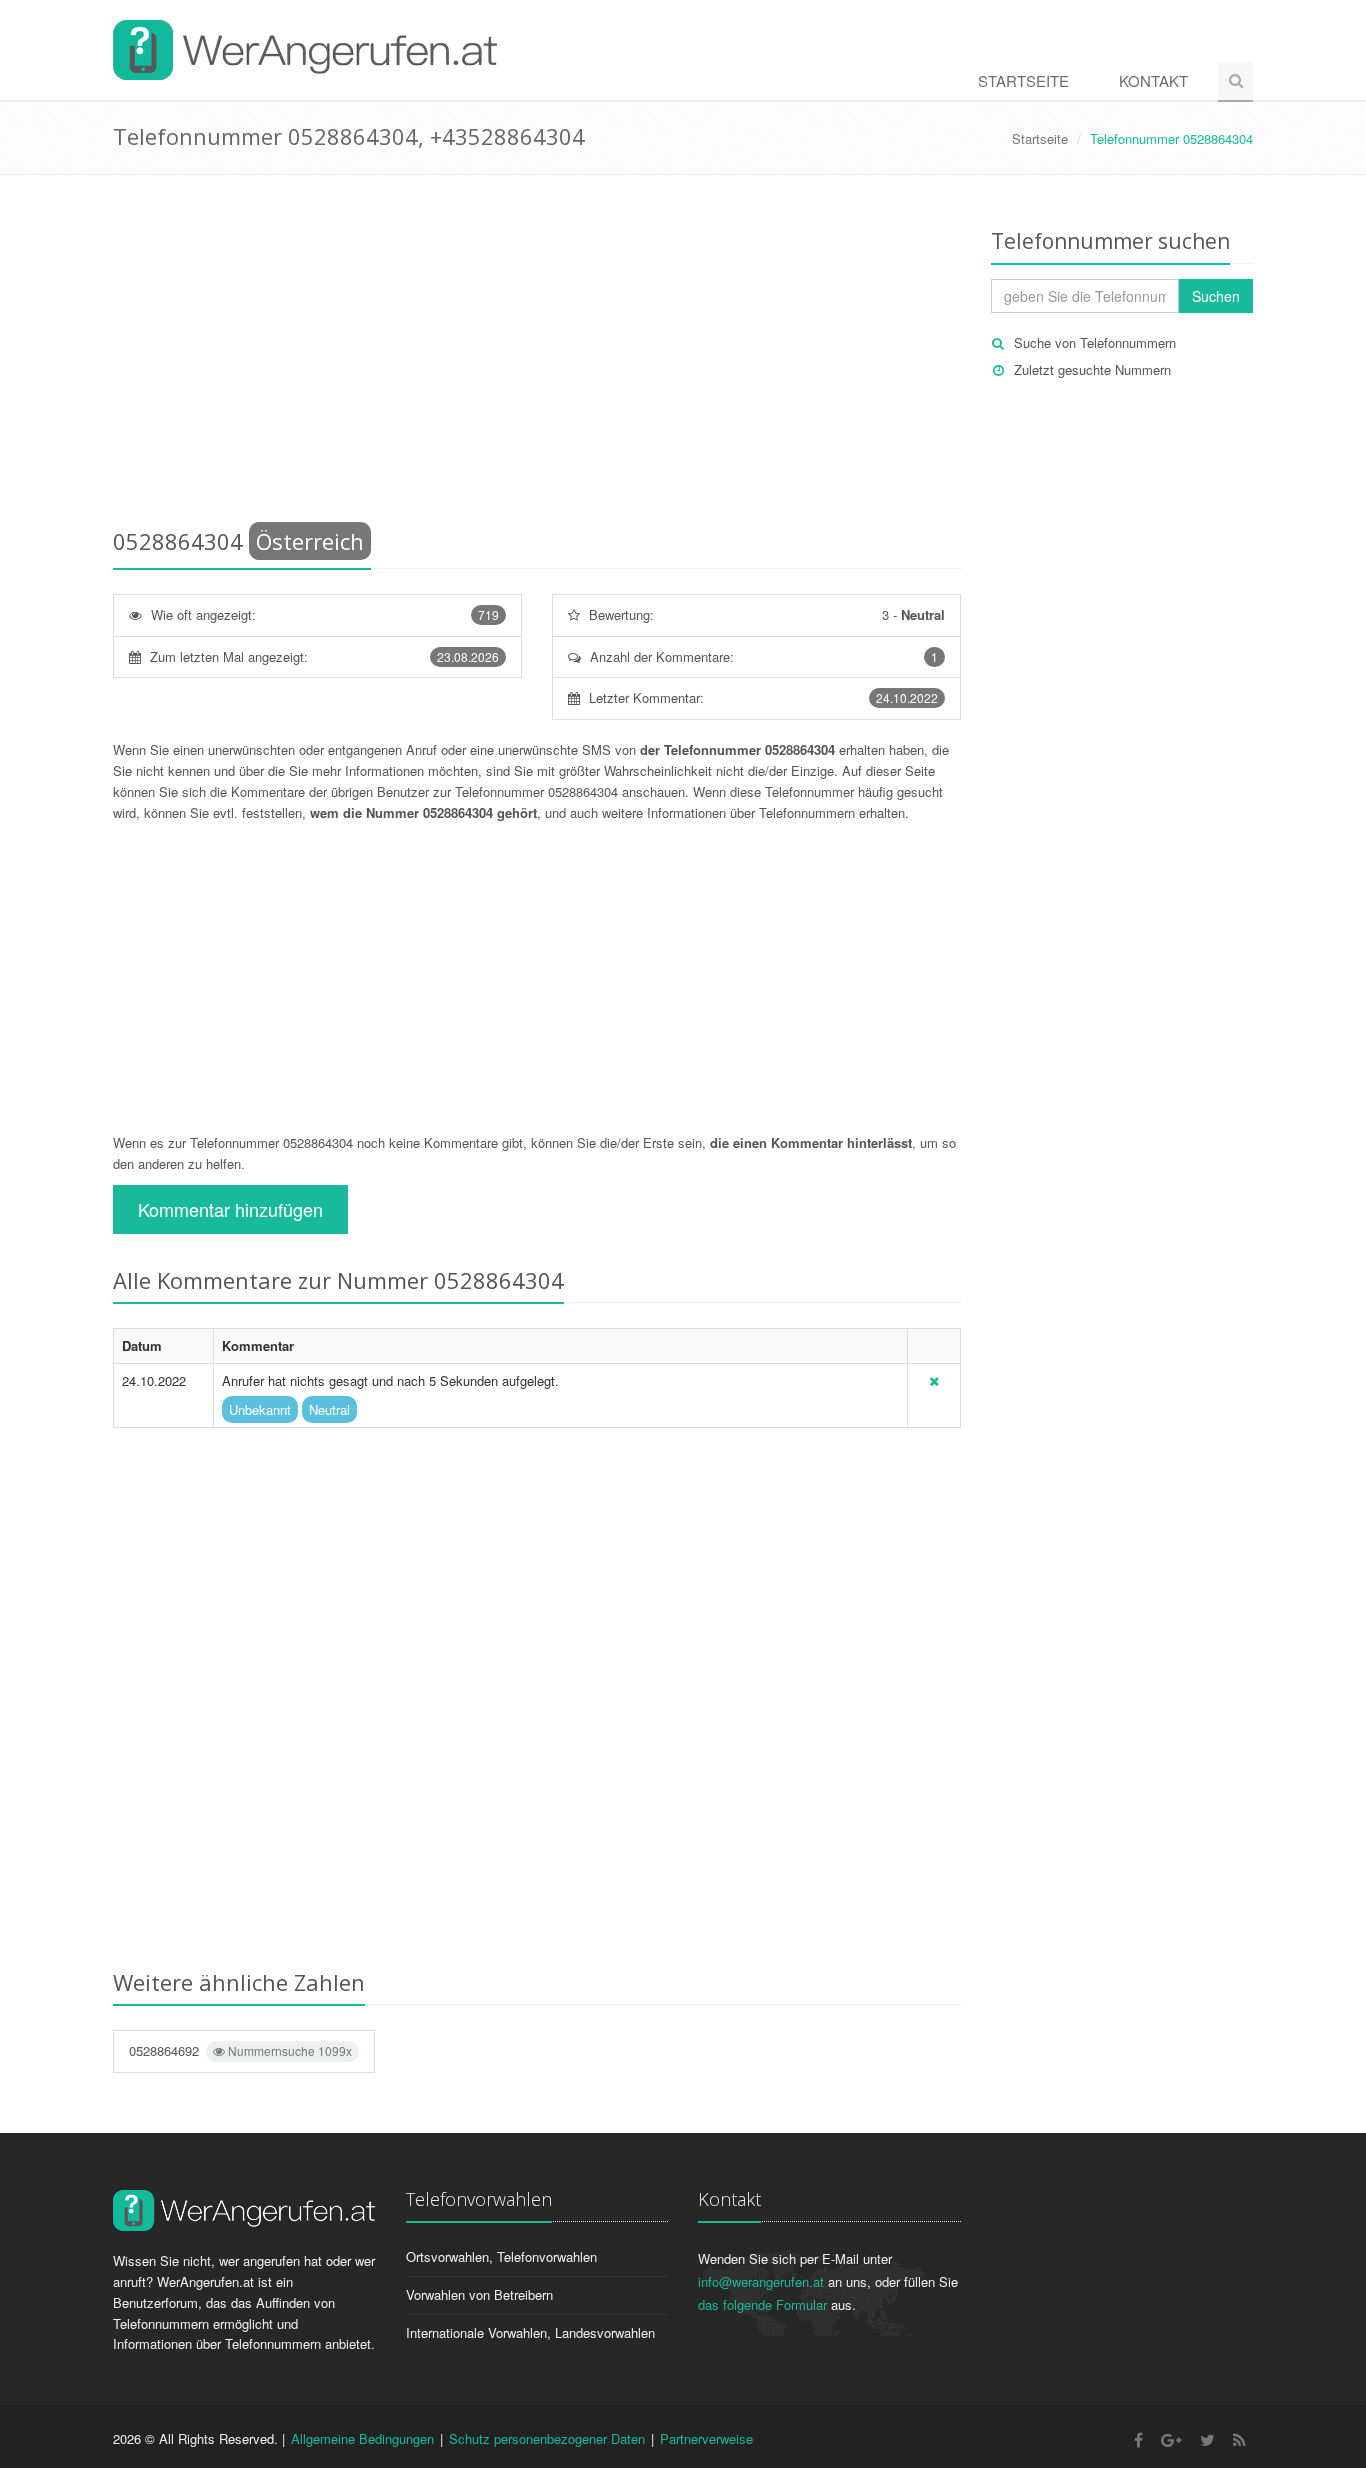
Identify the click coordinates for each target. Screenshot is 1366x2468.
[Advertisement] (537, 355)
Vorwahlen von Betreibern (479, 2294)
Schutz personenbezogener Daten (547, 2438)
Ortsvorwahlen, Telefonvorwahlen (501, 2256)
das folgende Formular (762, 2304)
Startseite (1023, 80)
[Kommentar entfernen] (934, 1380)
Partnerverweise (706, 2438)
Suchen (1216, 296)
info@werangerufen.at (761, 2281)
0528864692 (240, 2050)
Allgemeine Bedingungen (362, 2438)
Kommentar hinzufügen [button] (230, 1209)
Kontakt (1153, 80)
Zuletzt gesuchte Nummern (1092, 369)
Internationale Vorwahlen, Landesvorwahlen (530, 2332)
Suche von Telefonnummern (1095, 342)
